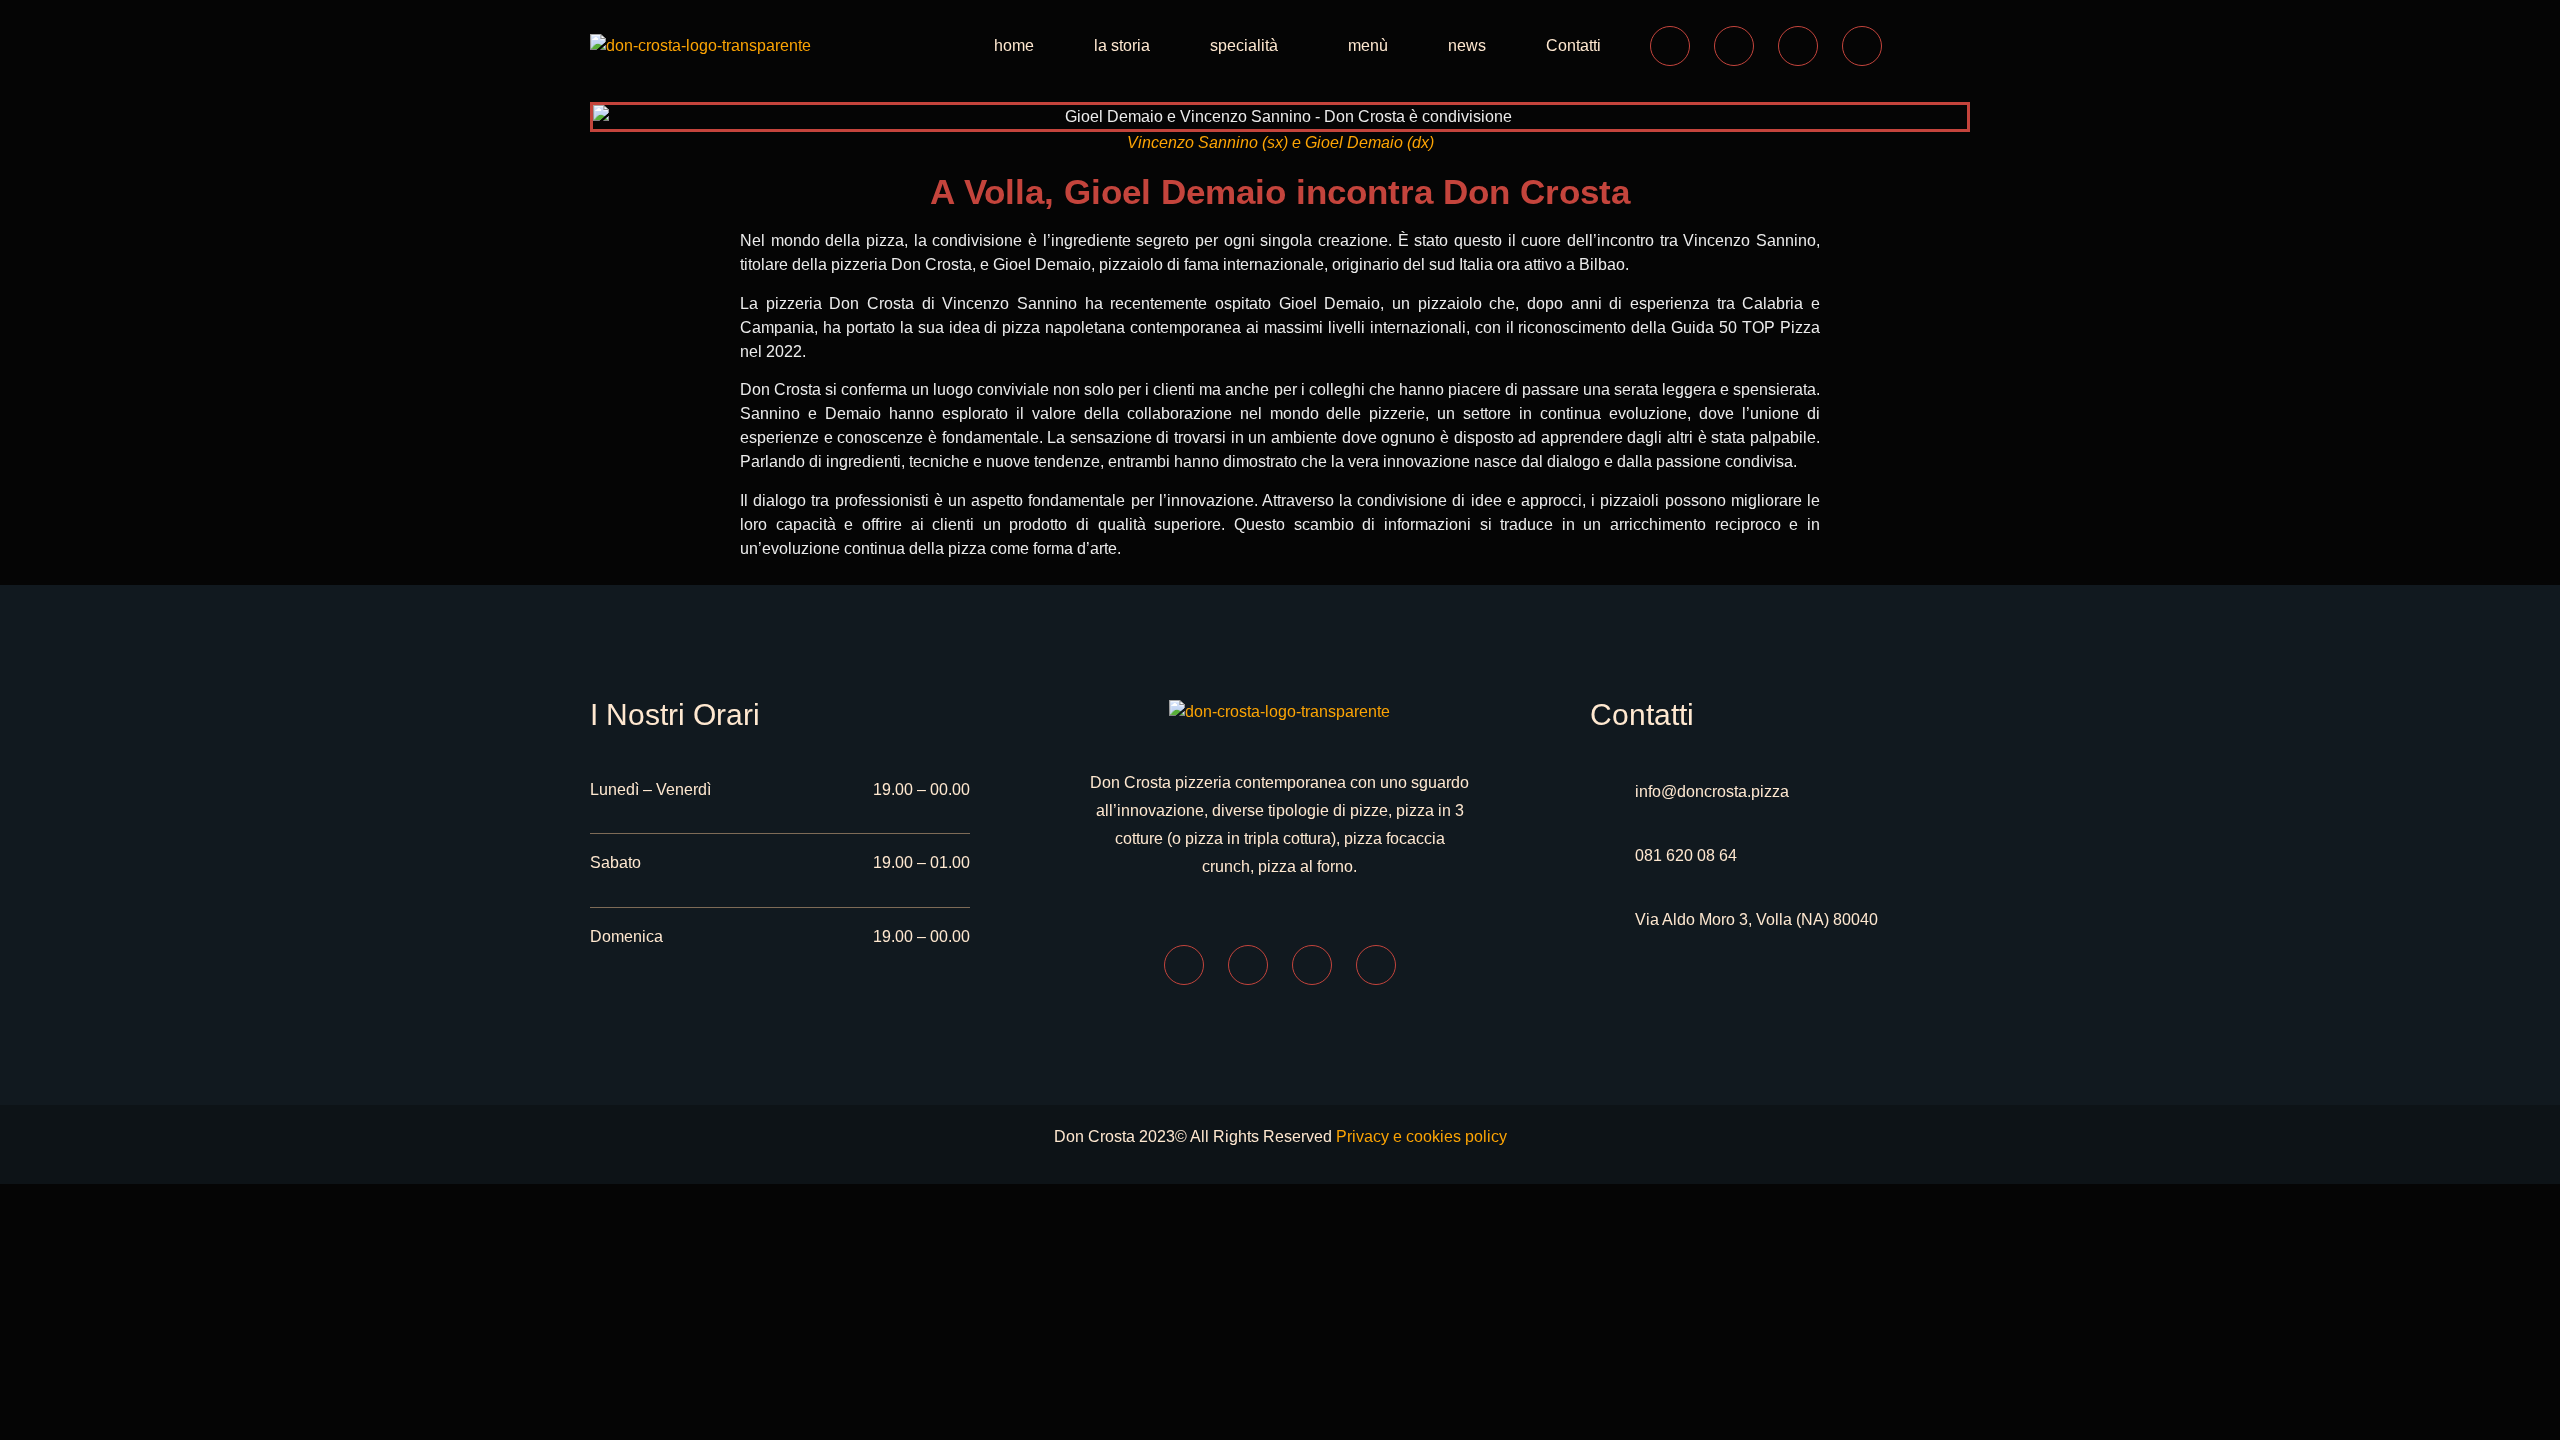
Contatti (1573, 45)
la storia (1122, 45)
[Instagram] (1734, 46)
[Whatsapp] (1798, 46)
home (1014, 45)
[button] (1249, 46)
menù (1368, 45)
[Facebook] (1670, 46)
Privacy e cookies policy (1421, 1136)
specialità (1244, 45)
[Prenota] (1862, 46)
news (1467, 45)
